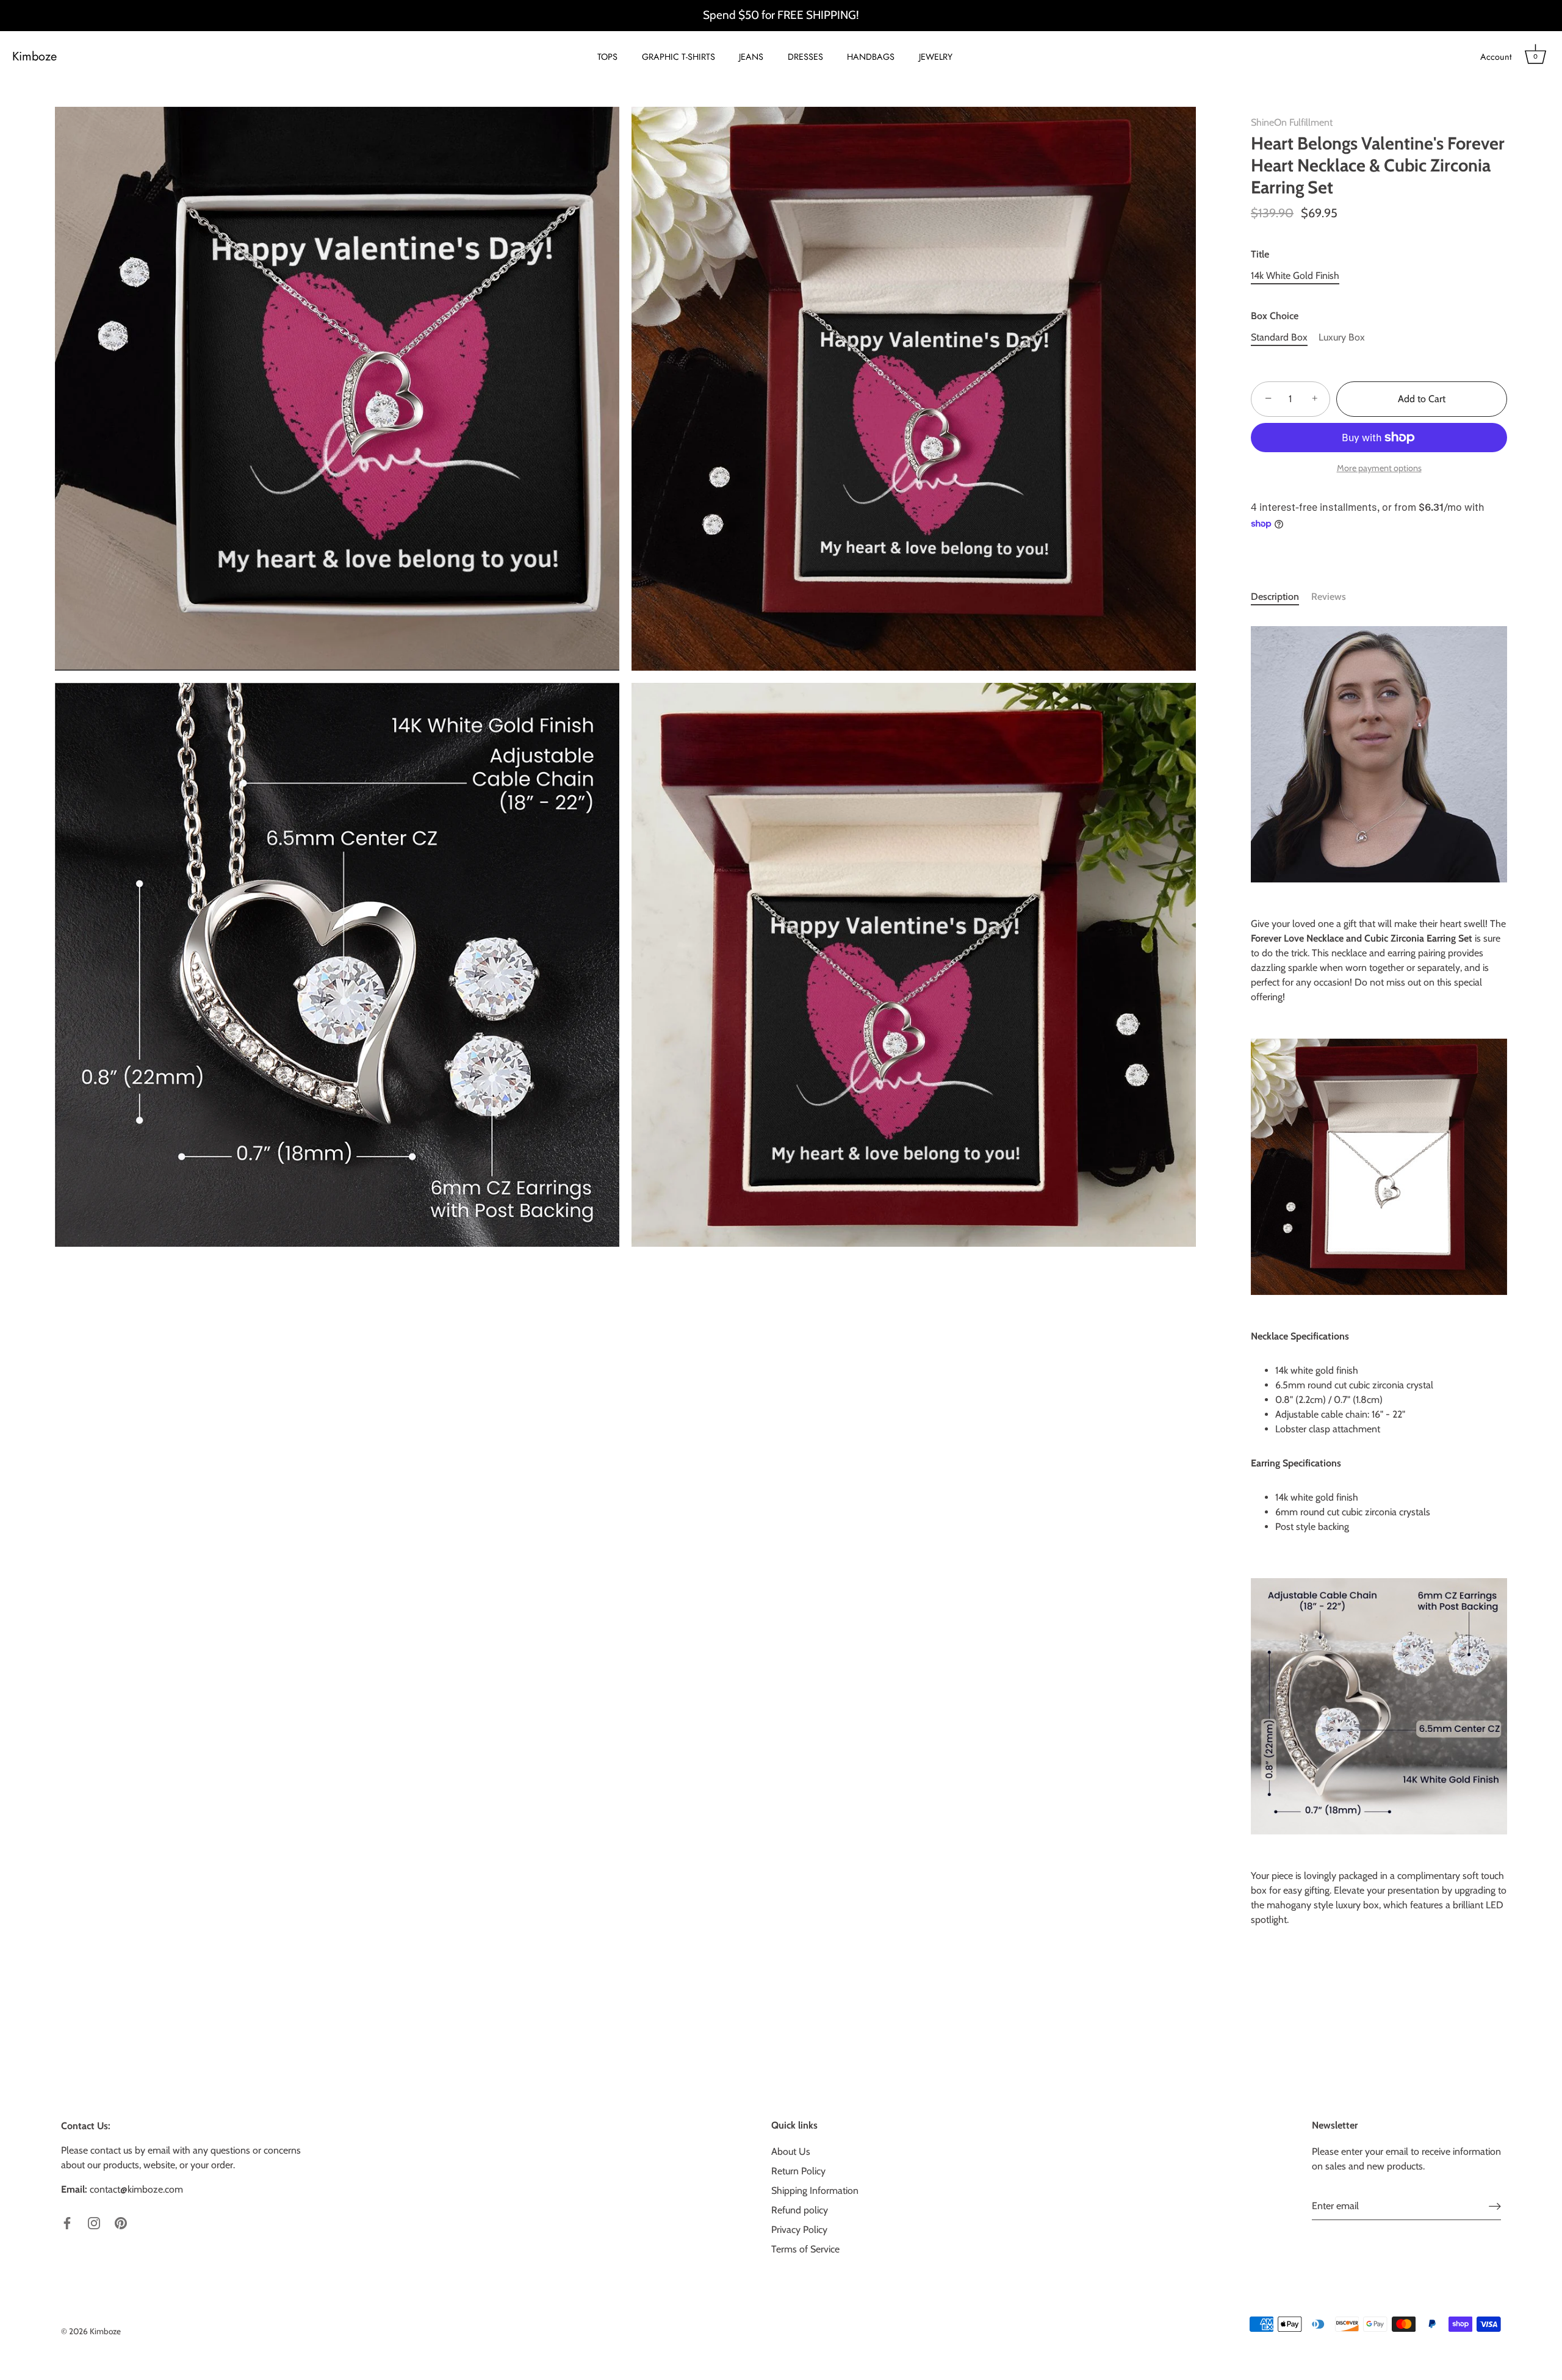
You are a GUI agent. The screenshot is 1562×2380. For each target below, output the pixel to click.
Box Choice (1275, 316)
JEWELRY (936, 57)
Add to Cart (1422, 399)
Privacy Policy (799, 2230)
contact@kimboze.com (136, 2189)
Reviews (1329, 597)
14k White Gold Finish (1295, 276)
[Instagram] (94, 2222)
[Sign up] (1495, 2206)
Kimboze (34, 57)
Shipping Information (815, 2191)
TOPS (607, 57)
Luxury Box (1342, 337)
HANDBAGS (871, 57)
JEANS (751, 57)
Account (1496, 57)
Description (1275, 597)
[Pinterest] (121, 2222)
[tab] (1281, 597)
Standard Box (1279, 337)
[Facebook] (67, 2222)
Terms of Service (805, 2249)
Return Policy (798, 2171)
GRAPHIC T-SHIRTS (678, 57)
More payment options (1379, 468)
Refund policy (800, 2210)
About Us (791, 2151)
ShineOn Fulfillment (1292, 122)
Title (1260, 254)
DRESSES (805, 57)
